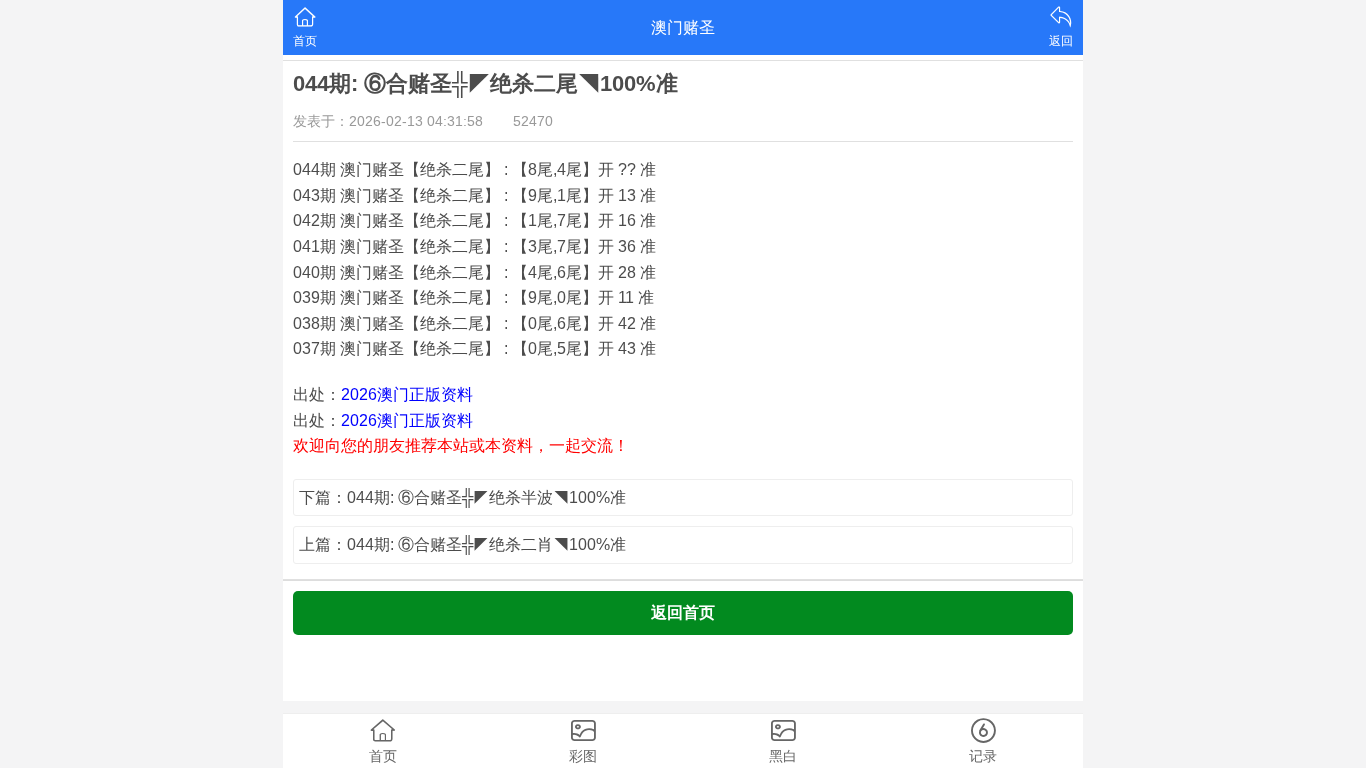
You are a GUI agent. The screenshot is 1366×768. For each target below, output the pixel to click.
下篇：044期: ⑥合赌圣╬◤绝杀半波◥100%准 (462, 497)
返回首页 (683, 612)
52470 (533, 121)
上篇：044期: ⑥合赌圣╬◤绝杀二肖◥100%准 (462, 544)
